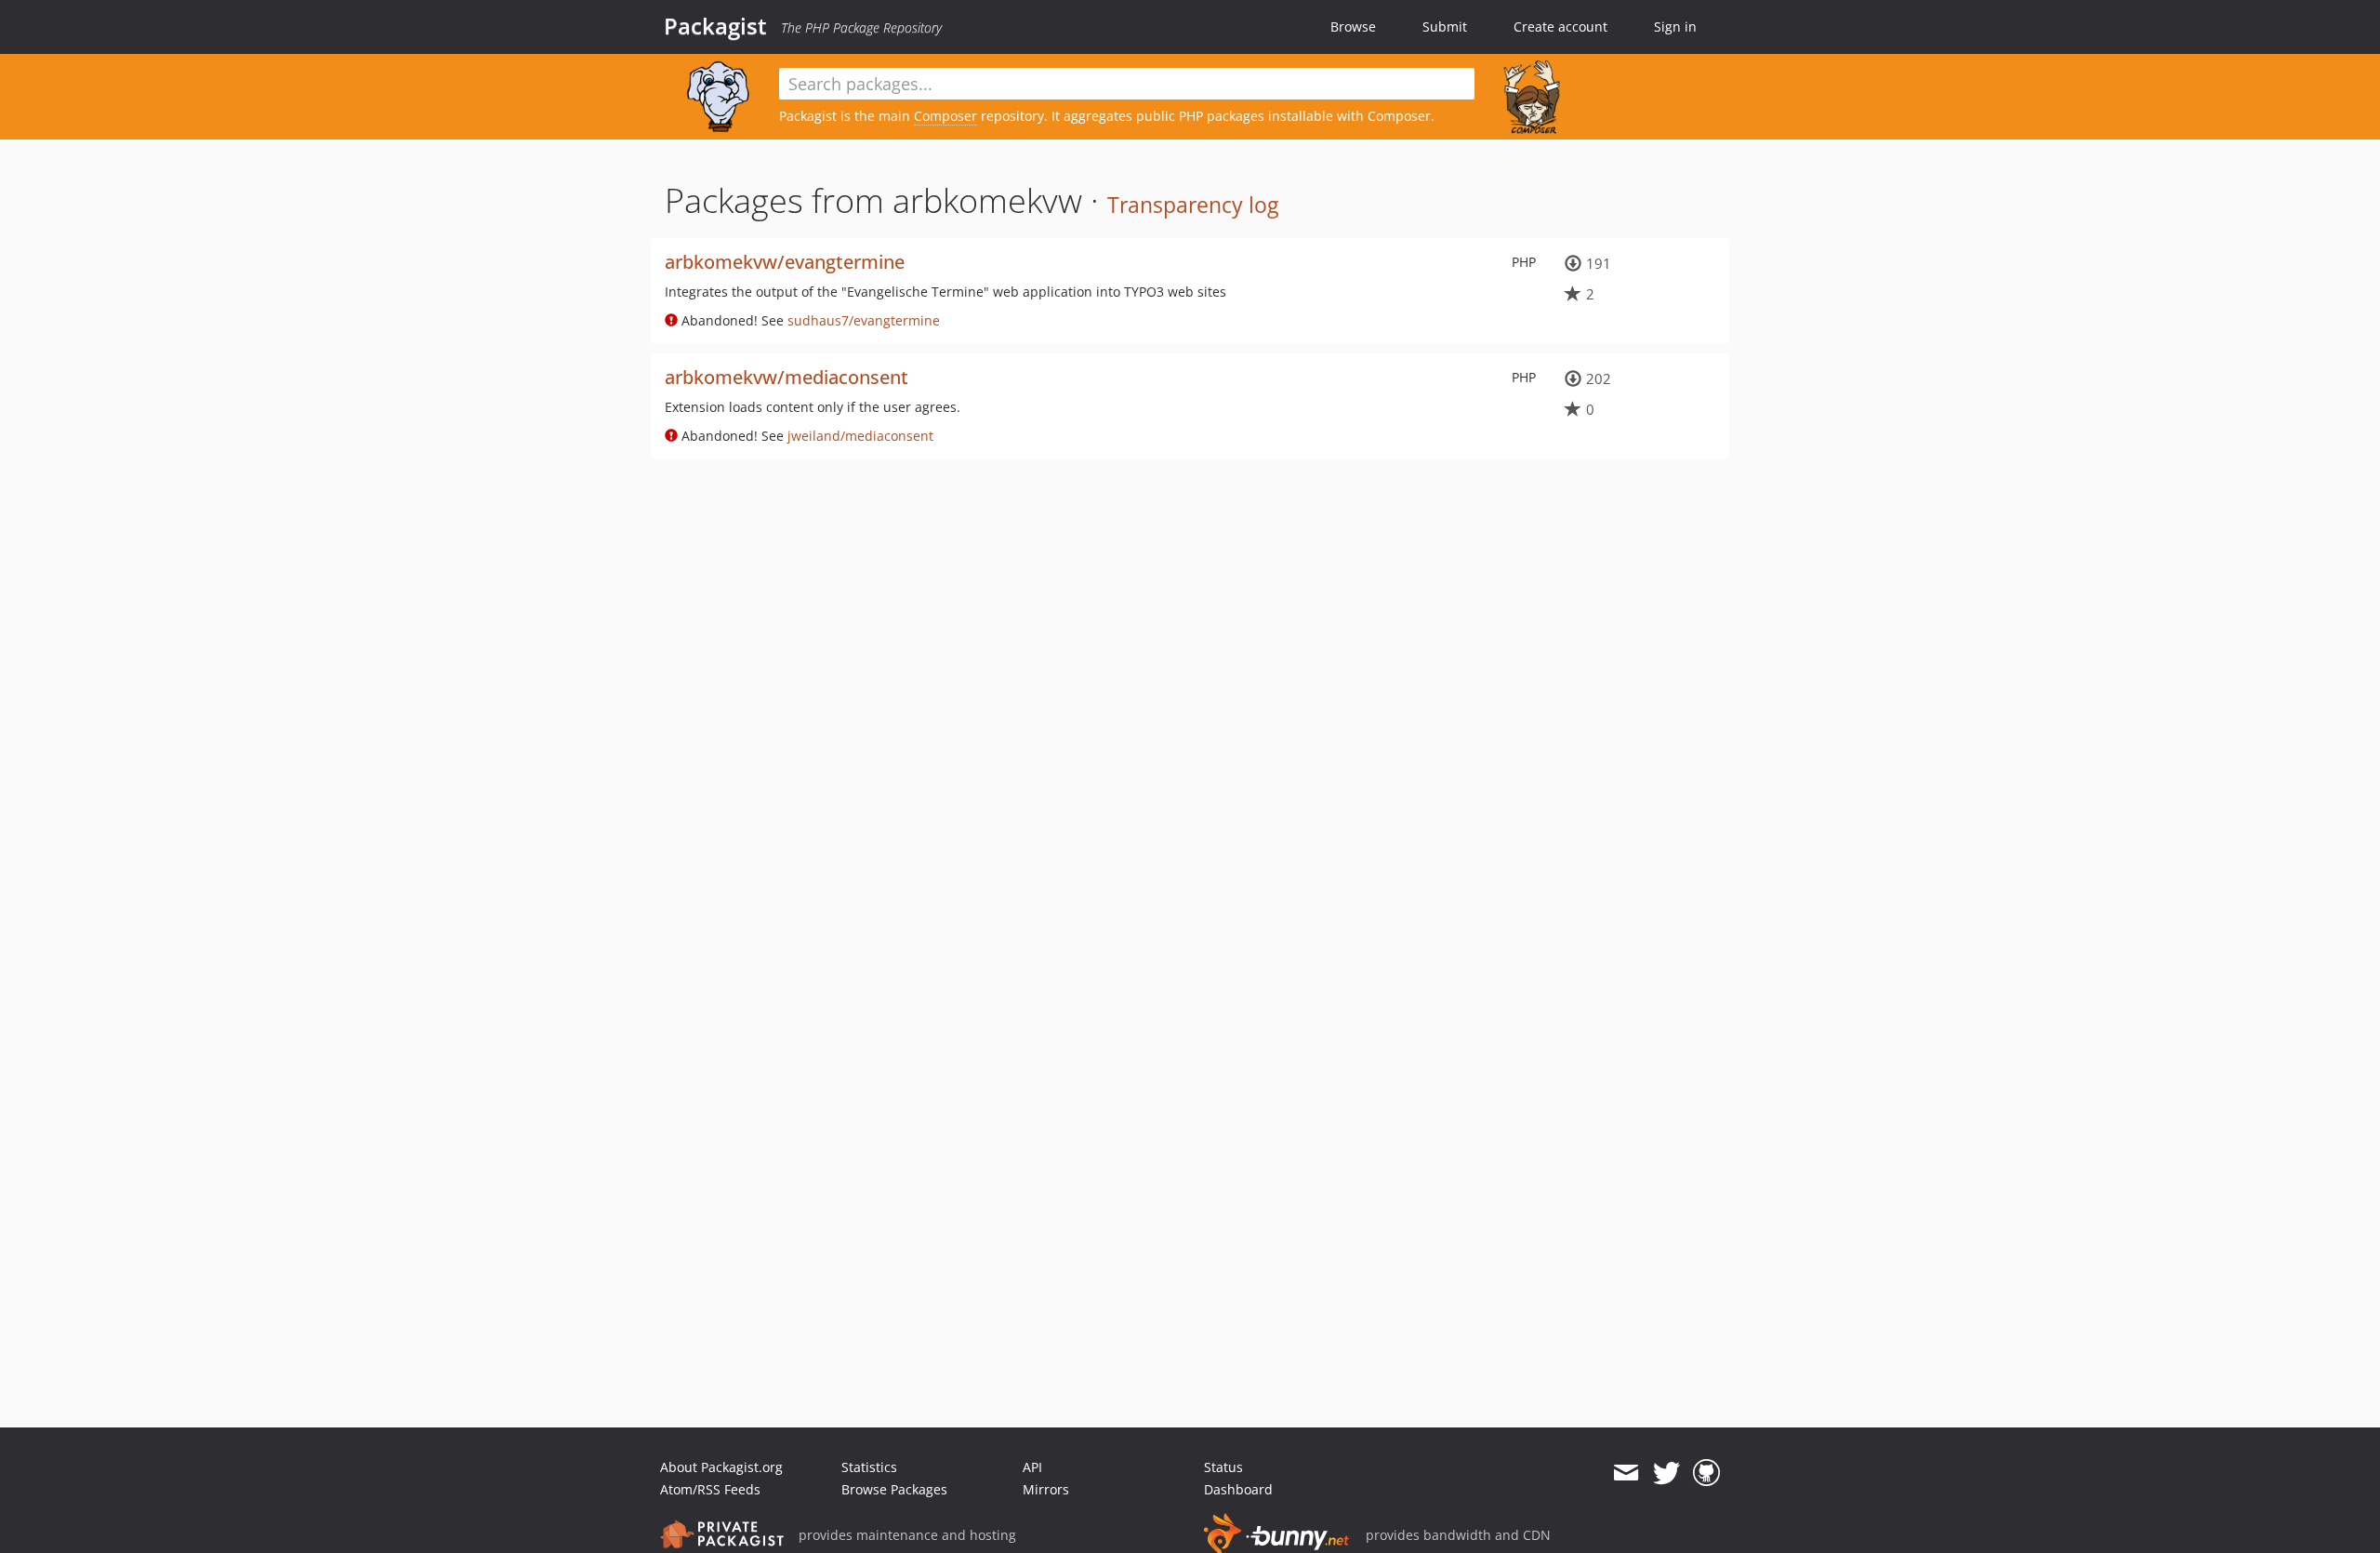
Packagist (715, 26)
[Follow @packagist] (1666, 1473)
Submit (1445, 27)
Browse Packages (894, 1489)
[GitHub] (1706, 1473)
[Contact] (1626, 1473)
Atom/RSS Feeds (710, 1489)
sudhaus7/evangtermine (864, 320)
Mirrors (1046, 1489)
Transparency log (1193, 205)
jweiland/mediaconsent (860, 436)
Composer (945, 116)
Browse (1353, 27)
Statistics (869, 1467)
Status (1223, 1467)
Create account (1560, 27)
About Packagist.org (721, 1467)
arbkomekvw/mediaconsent (787, 377)
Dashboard (1238, 1489)
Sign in (1675, 27)
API (1032, 1467)
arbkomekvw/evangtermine (785, 262)
